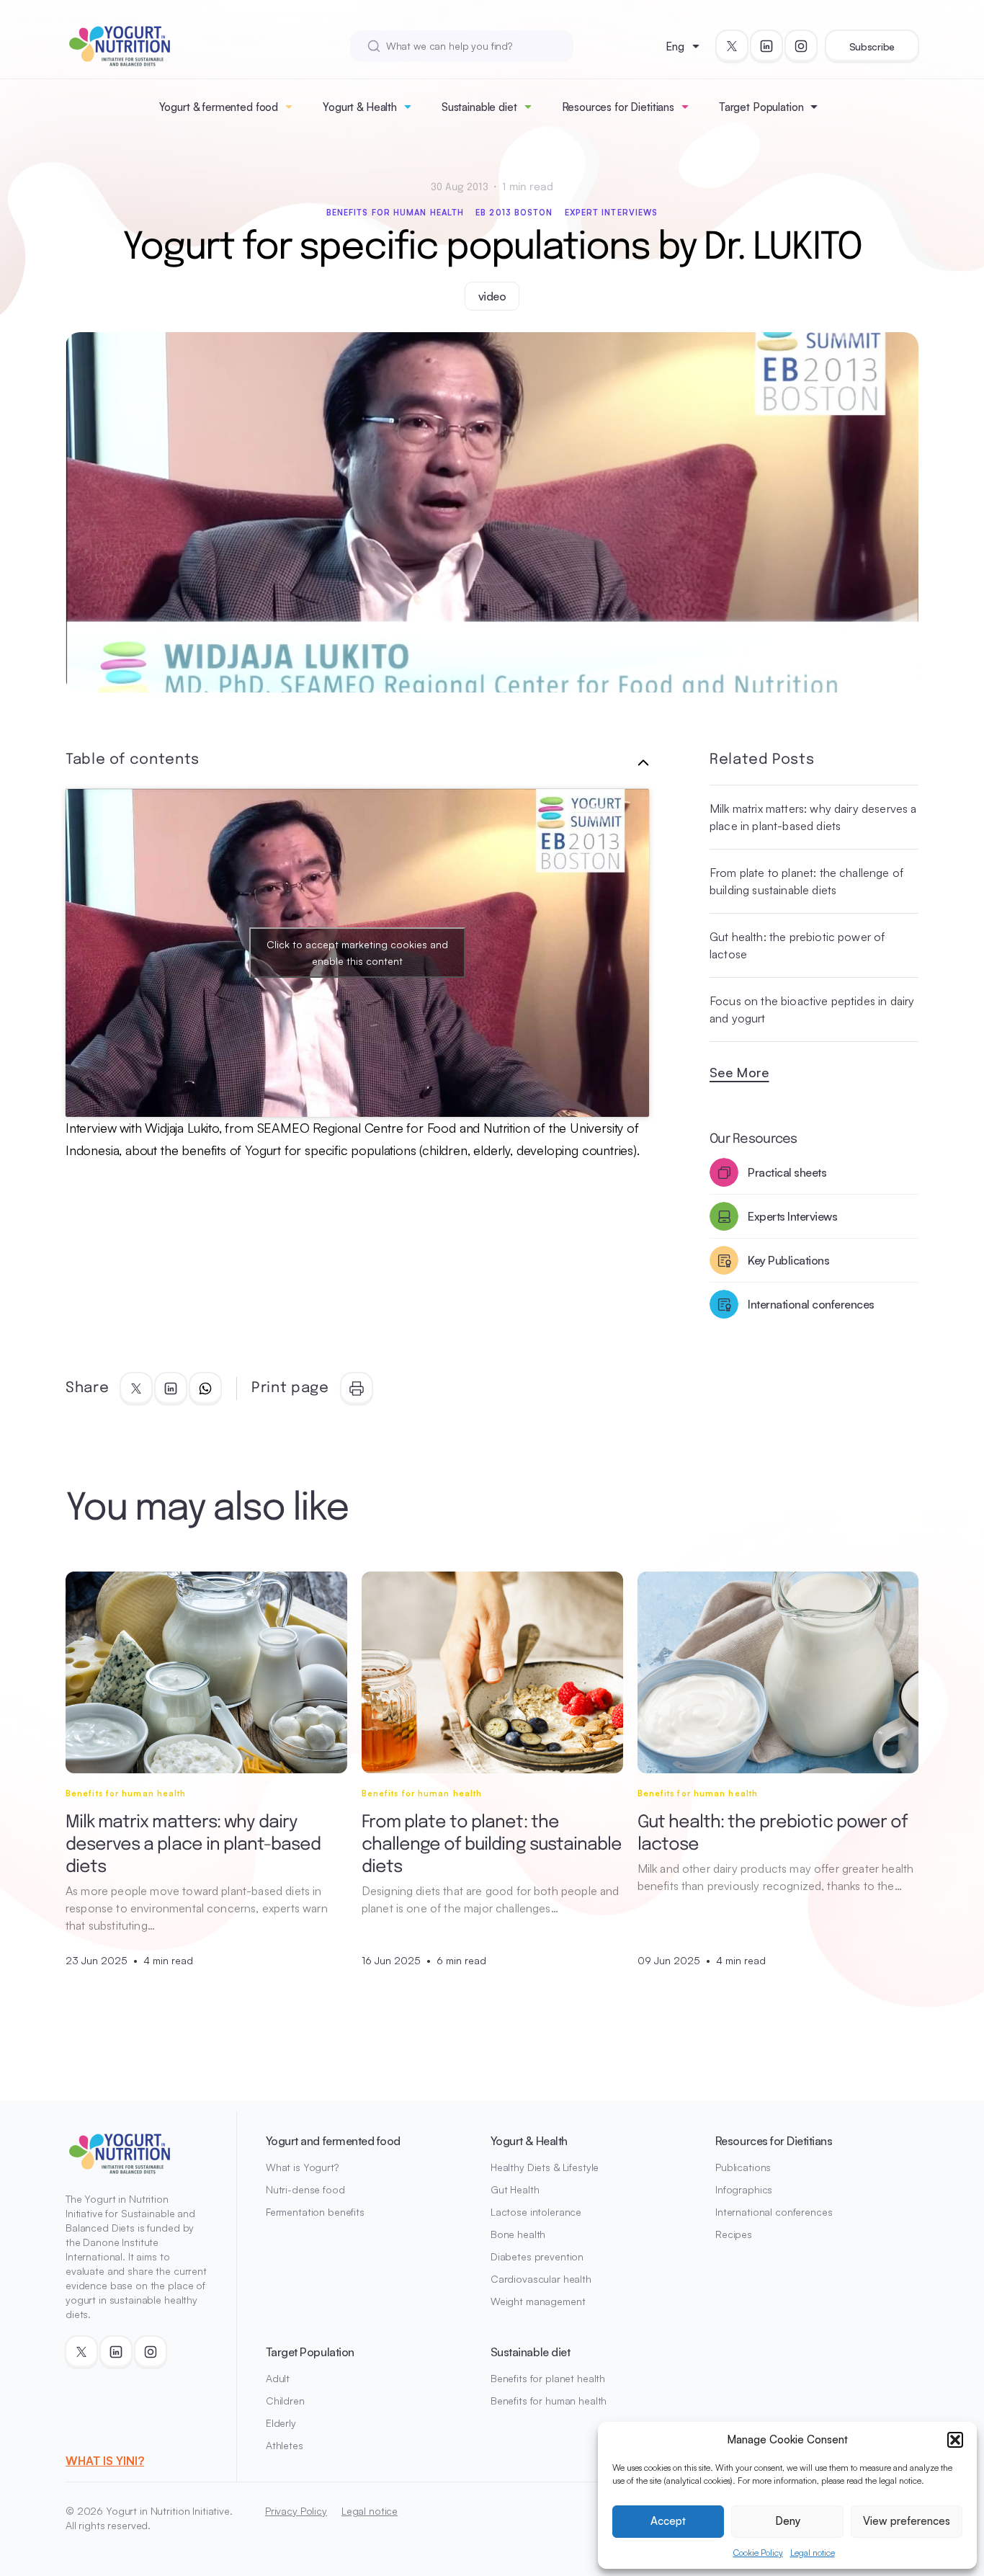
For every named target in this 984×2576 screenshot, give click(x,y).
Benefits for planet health (548, 2378)
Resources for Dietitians (618, 107)
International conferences (774, 2212)
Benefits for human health (395, 213)
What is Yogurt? (302, 2167)
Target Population (761, 107)
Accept (668, 2521)
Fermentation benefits (315, 2212)
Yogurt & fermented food (219, 107)
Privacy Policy (296, 2511)
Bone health (518, 2234)
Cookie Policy (758, 2553)
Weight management (538, 2301)
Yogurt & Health (360, 107)
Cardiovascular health (541, 2279)
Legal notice (813, 2553)
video (492, 296)
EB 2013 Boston (514, 213)
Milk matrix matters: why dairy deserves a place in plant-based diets (813, 817)
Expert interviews (612, 213)
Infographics (744, 2189)
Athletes (285, 2445)
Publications (743, 2167)
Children (285, 2401)
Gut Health (515, 2189)
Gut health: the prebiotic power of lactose (797, 945)
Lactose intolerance (536, 2212)
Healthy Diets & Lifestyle (545, 2167)
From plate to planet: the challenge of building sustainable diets (806, 881)
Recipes (734, 2234)
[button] (955, 2440)
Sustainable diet (479, 107)
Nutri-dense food (305, 2189)
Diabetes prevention (537, 2256)
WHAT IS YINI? (105, 2461)
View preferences (907, 2521)
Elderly (281, 2423)
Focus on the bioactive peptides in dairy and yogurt (812, 1010)
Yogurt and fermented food (333, 2141)
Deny (788, 2521)
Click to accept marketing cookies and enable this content (357, 953)
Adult (278, 2378)
